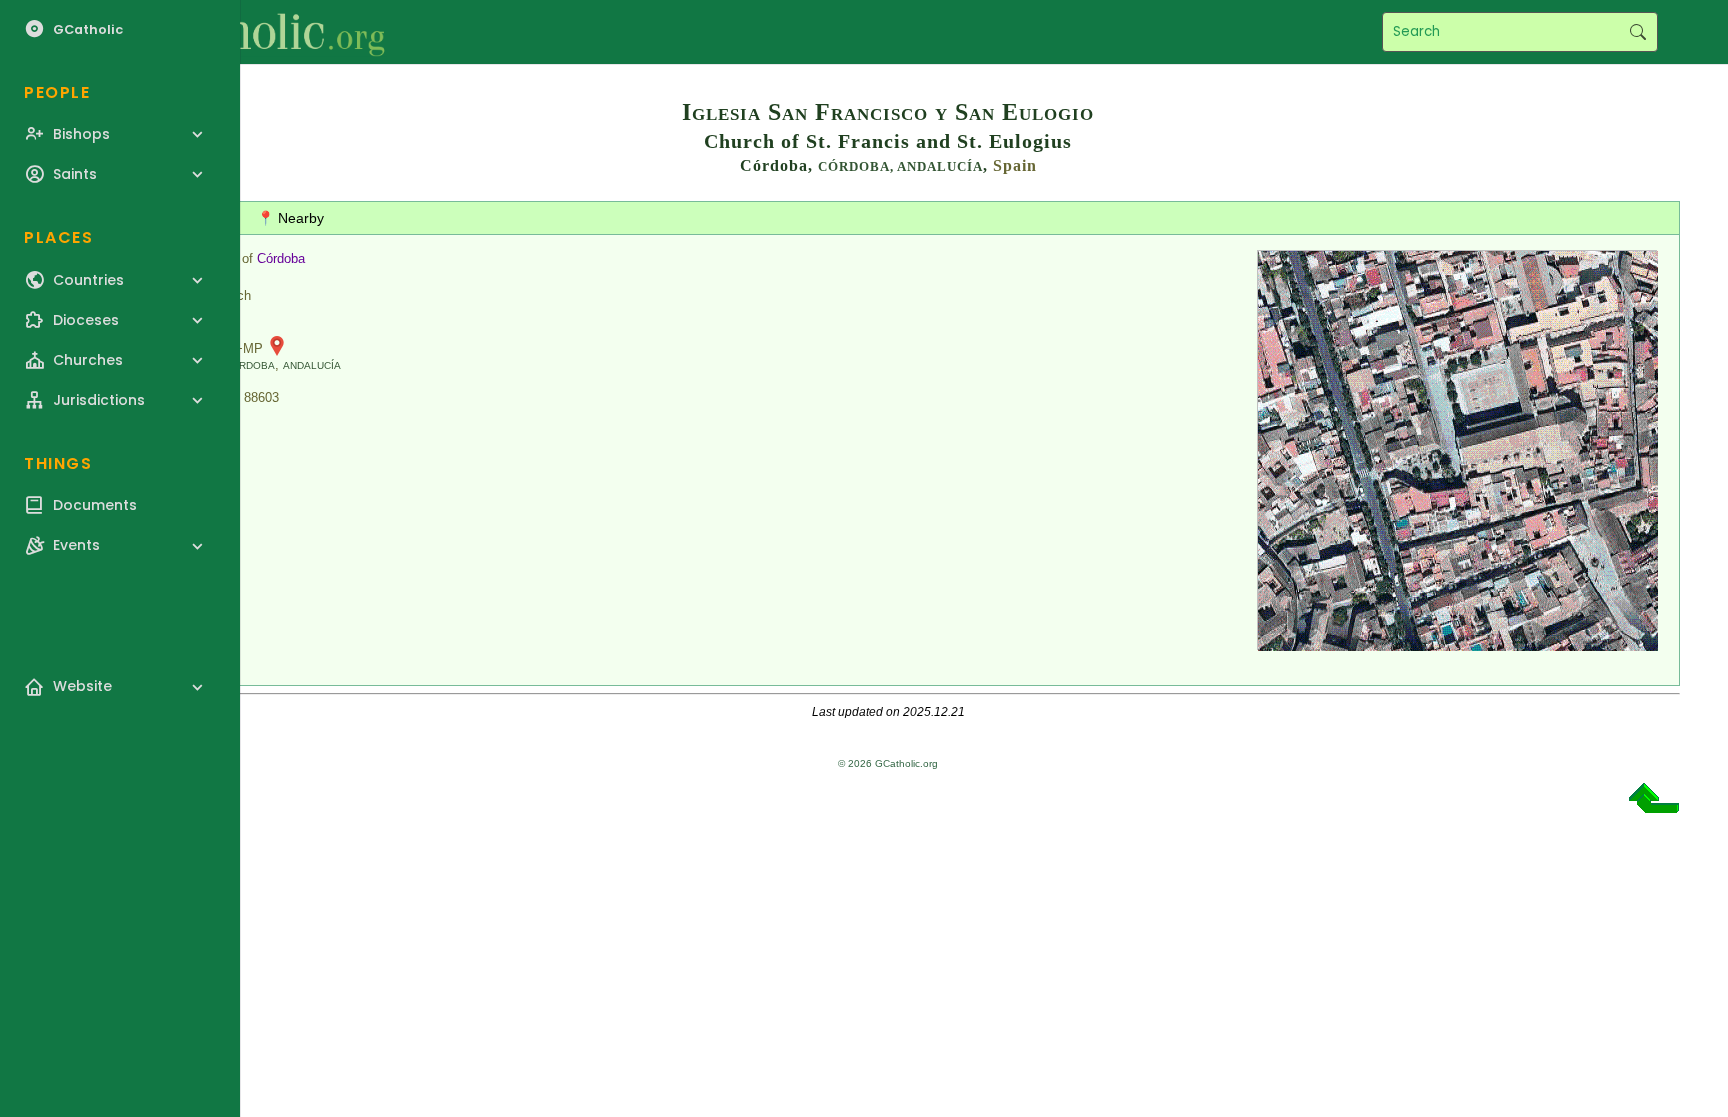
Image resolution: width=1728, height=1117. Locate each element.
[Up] (1654, 805)
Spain (1015, 165)
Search (1637, 32)
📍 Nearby (290, 218)
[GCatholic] (246, 32)
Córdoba (281, 258)
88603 (261, 397)
